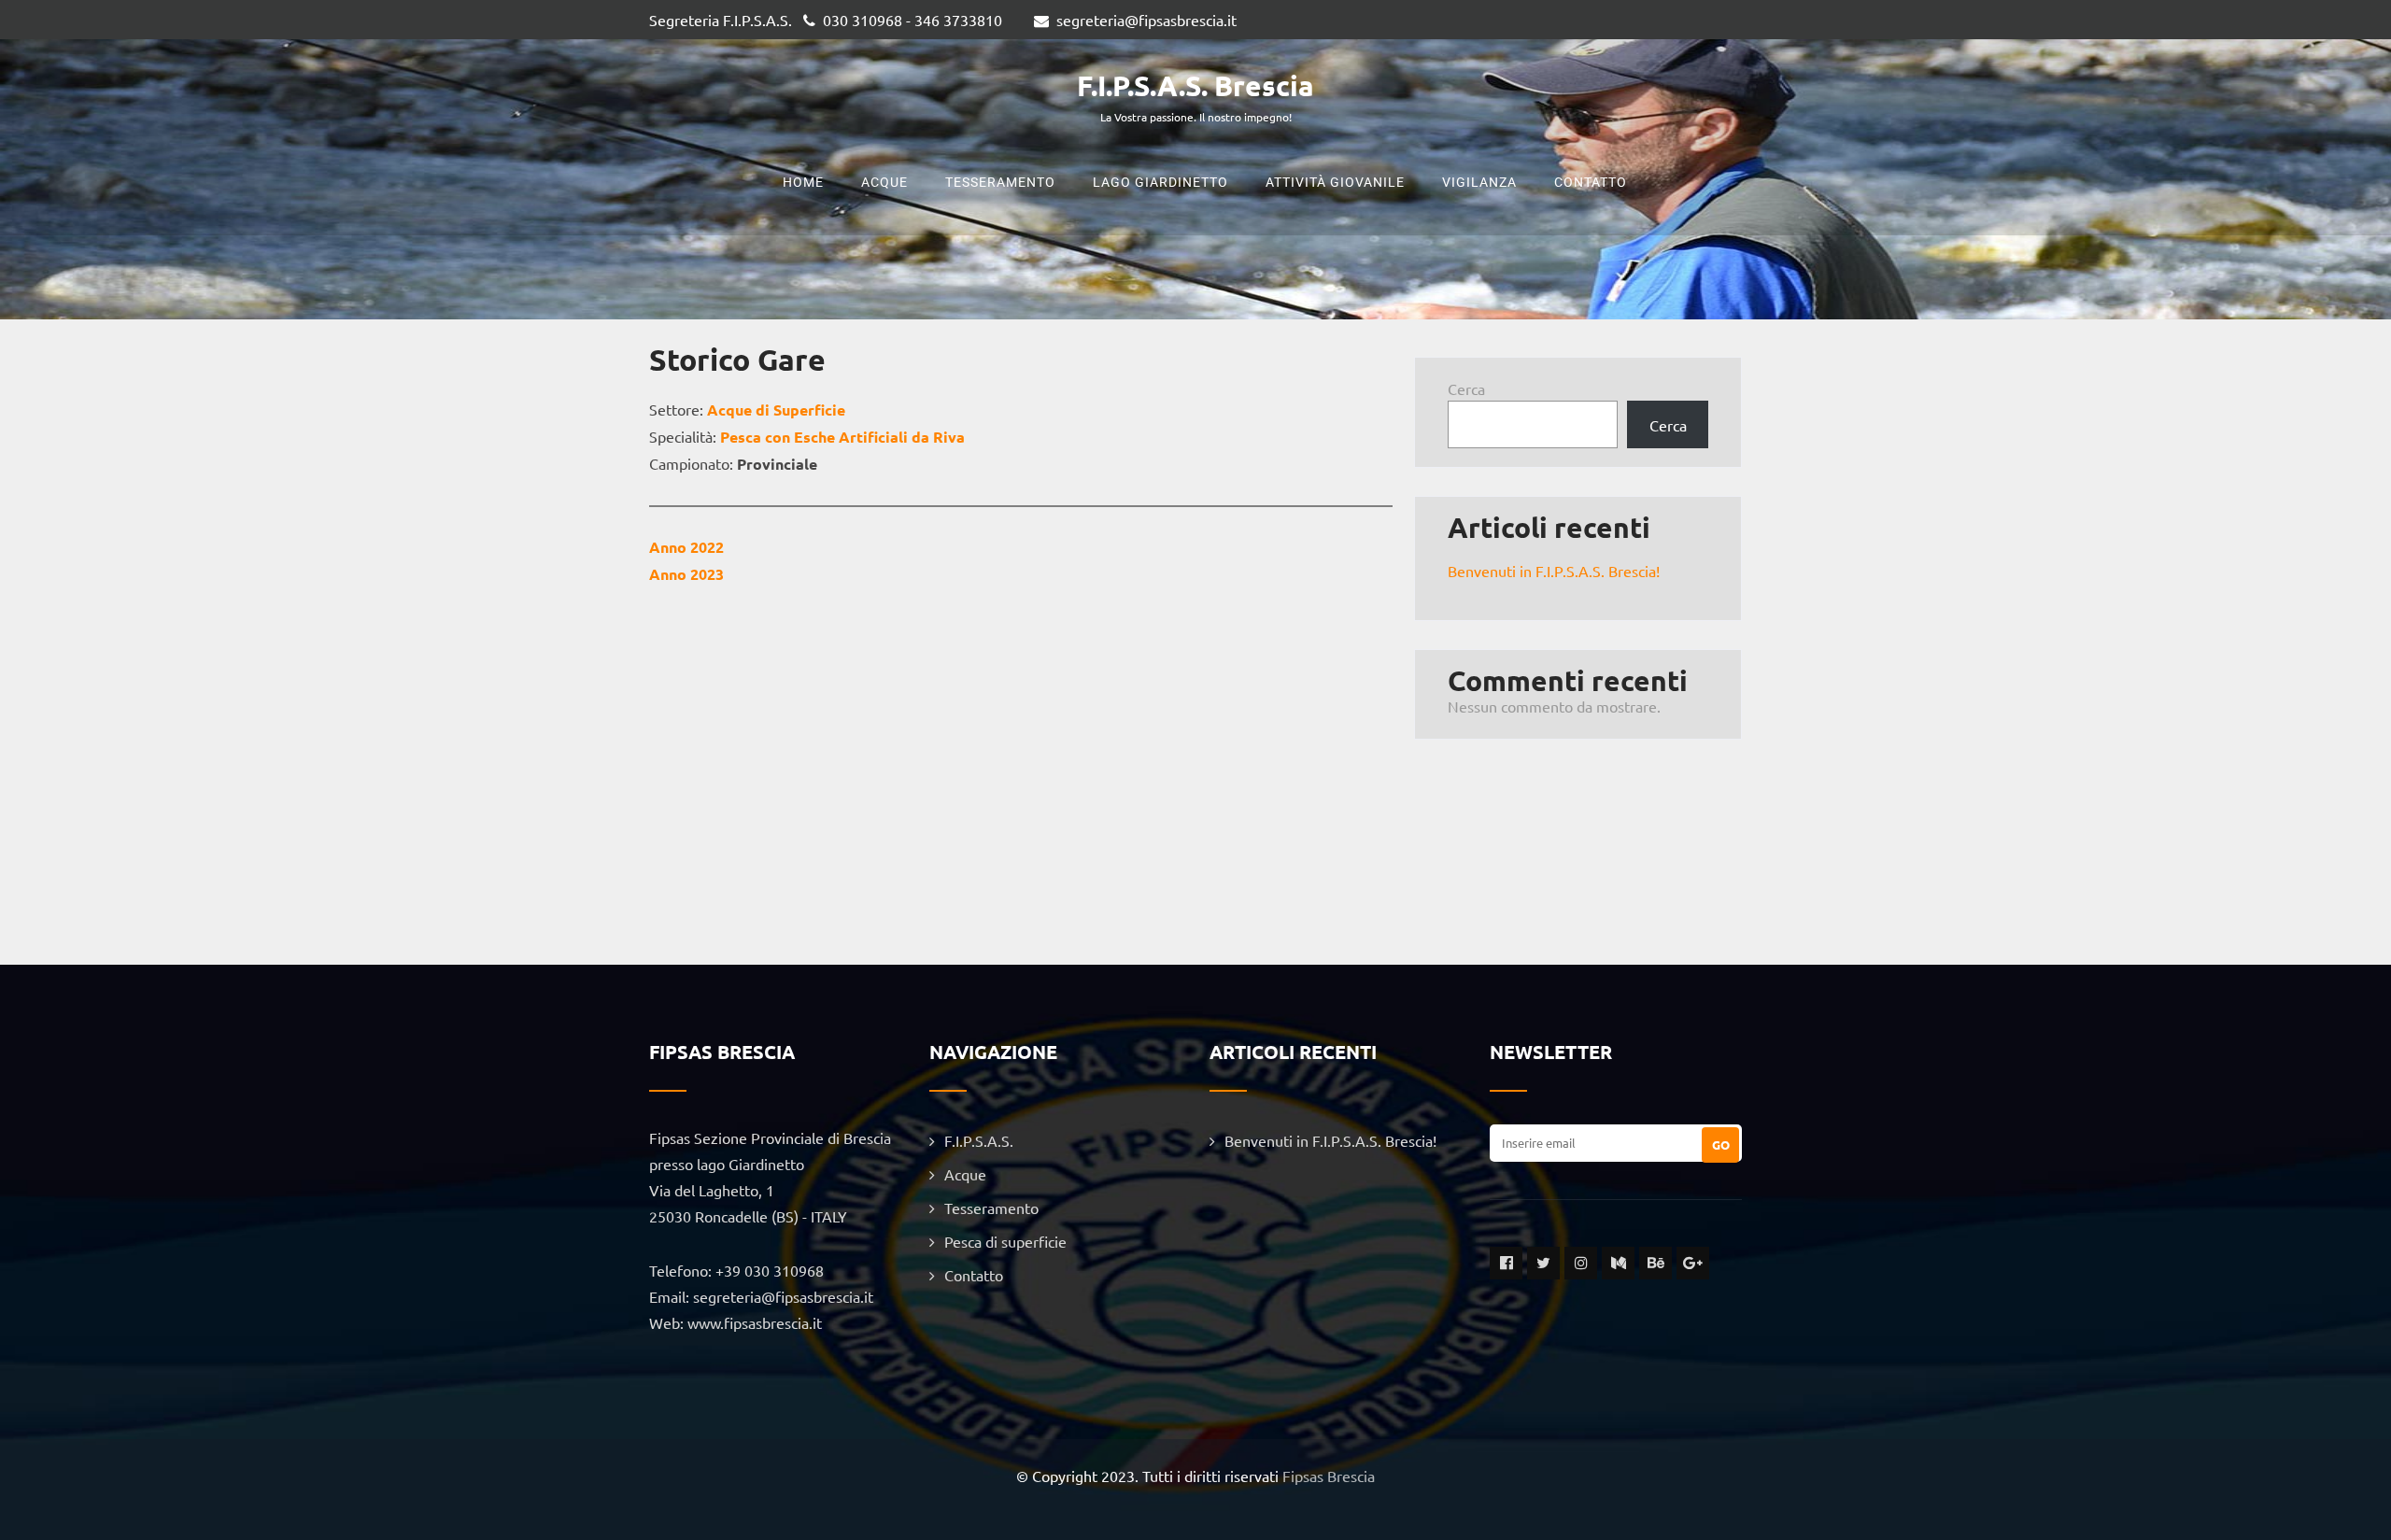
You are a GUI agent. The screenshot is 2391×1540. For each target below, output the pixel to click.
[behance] (1655, 1263)
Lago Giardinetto (1160, 182)
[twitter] (1543, 1263)
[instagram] (1581, 1263)
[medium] (1618, 1263)
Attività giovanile (1335, 182)
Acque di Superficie (776, 410)
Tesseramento (1000, 182)
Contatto (1591, 182)
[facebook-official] (1506, 1263)
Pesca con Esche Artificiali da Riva (842, 437)
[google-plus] (1693, 1263)
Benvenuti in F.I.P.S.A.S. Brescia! (1554, 571)
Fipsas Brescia (1329, 1476)
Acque (884, 182)
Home (803, 182)
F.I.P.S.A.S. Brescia (1195, 85)
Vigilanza (1479, 182)
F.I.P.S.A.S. (979, 1140)
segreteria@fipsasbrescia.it (1146, 20)
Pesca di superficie (1005, 1241)
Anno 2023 (686, 574)
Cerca (1466, 389)
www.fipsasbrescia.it (755, 1322)
